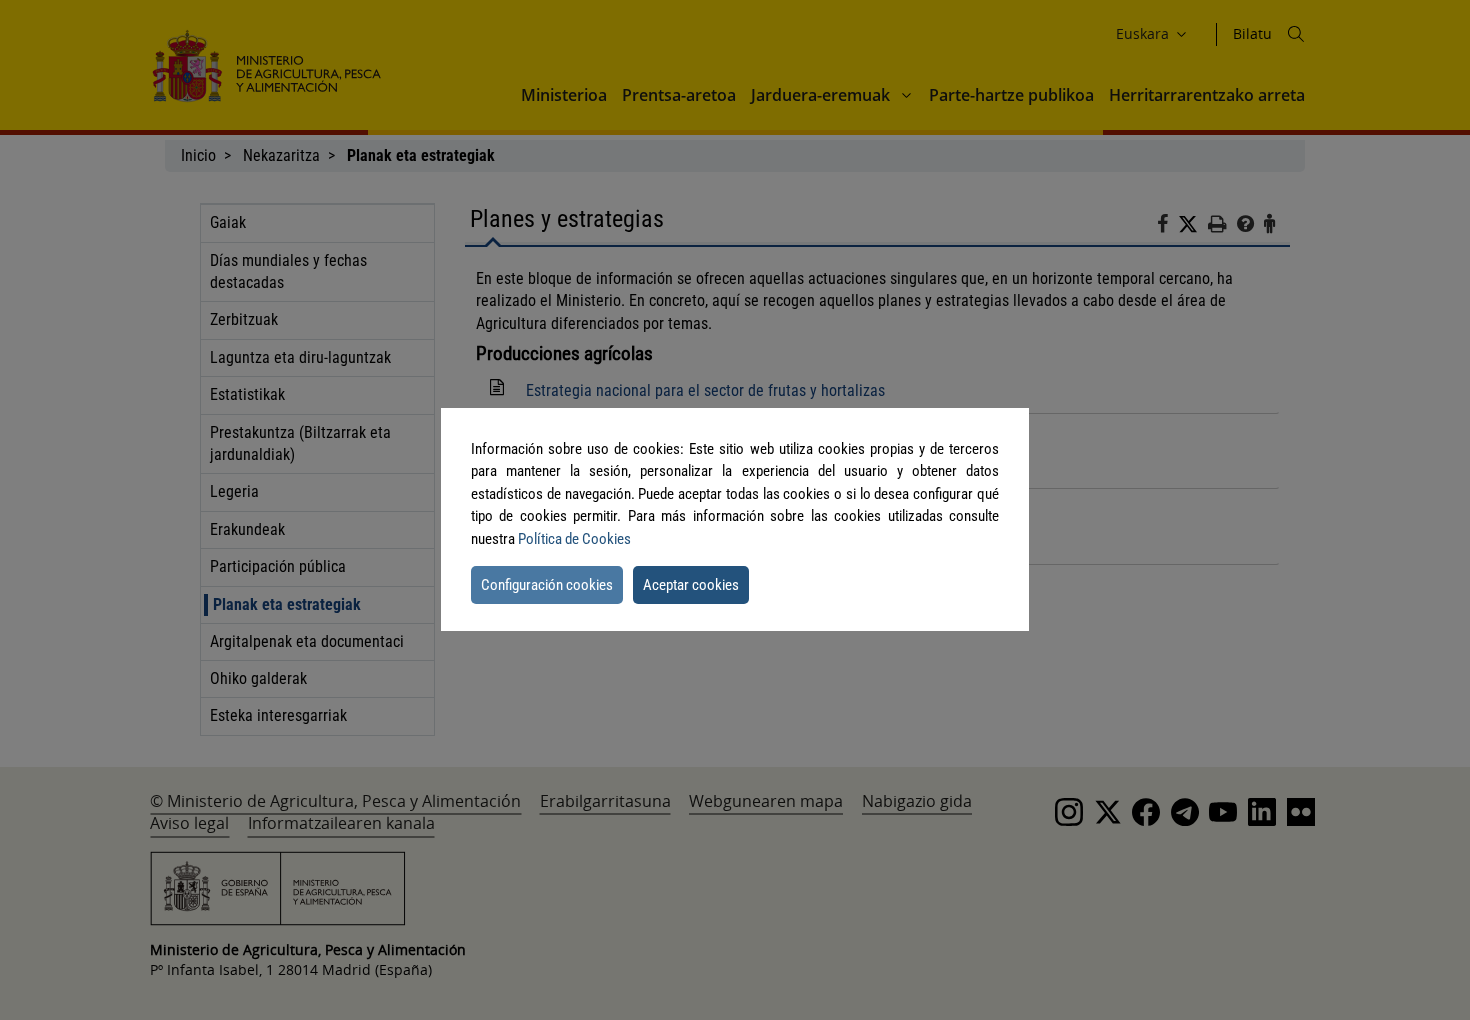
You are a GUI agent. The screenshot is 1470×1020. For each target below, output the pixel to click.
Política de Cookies (574, 539)
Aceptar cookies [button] (691, 585)
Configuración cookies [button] (547, 585)
